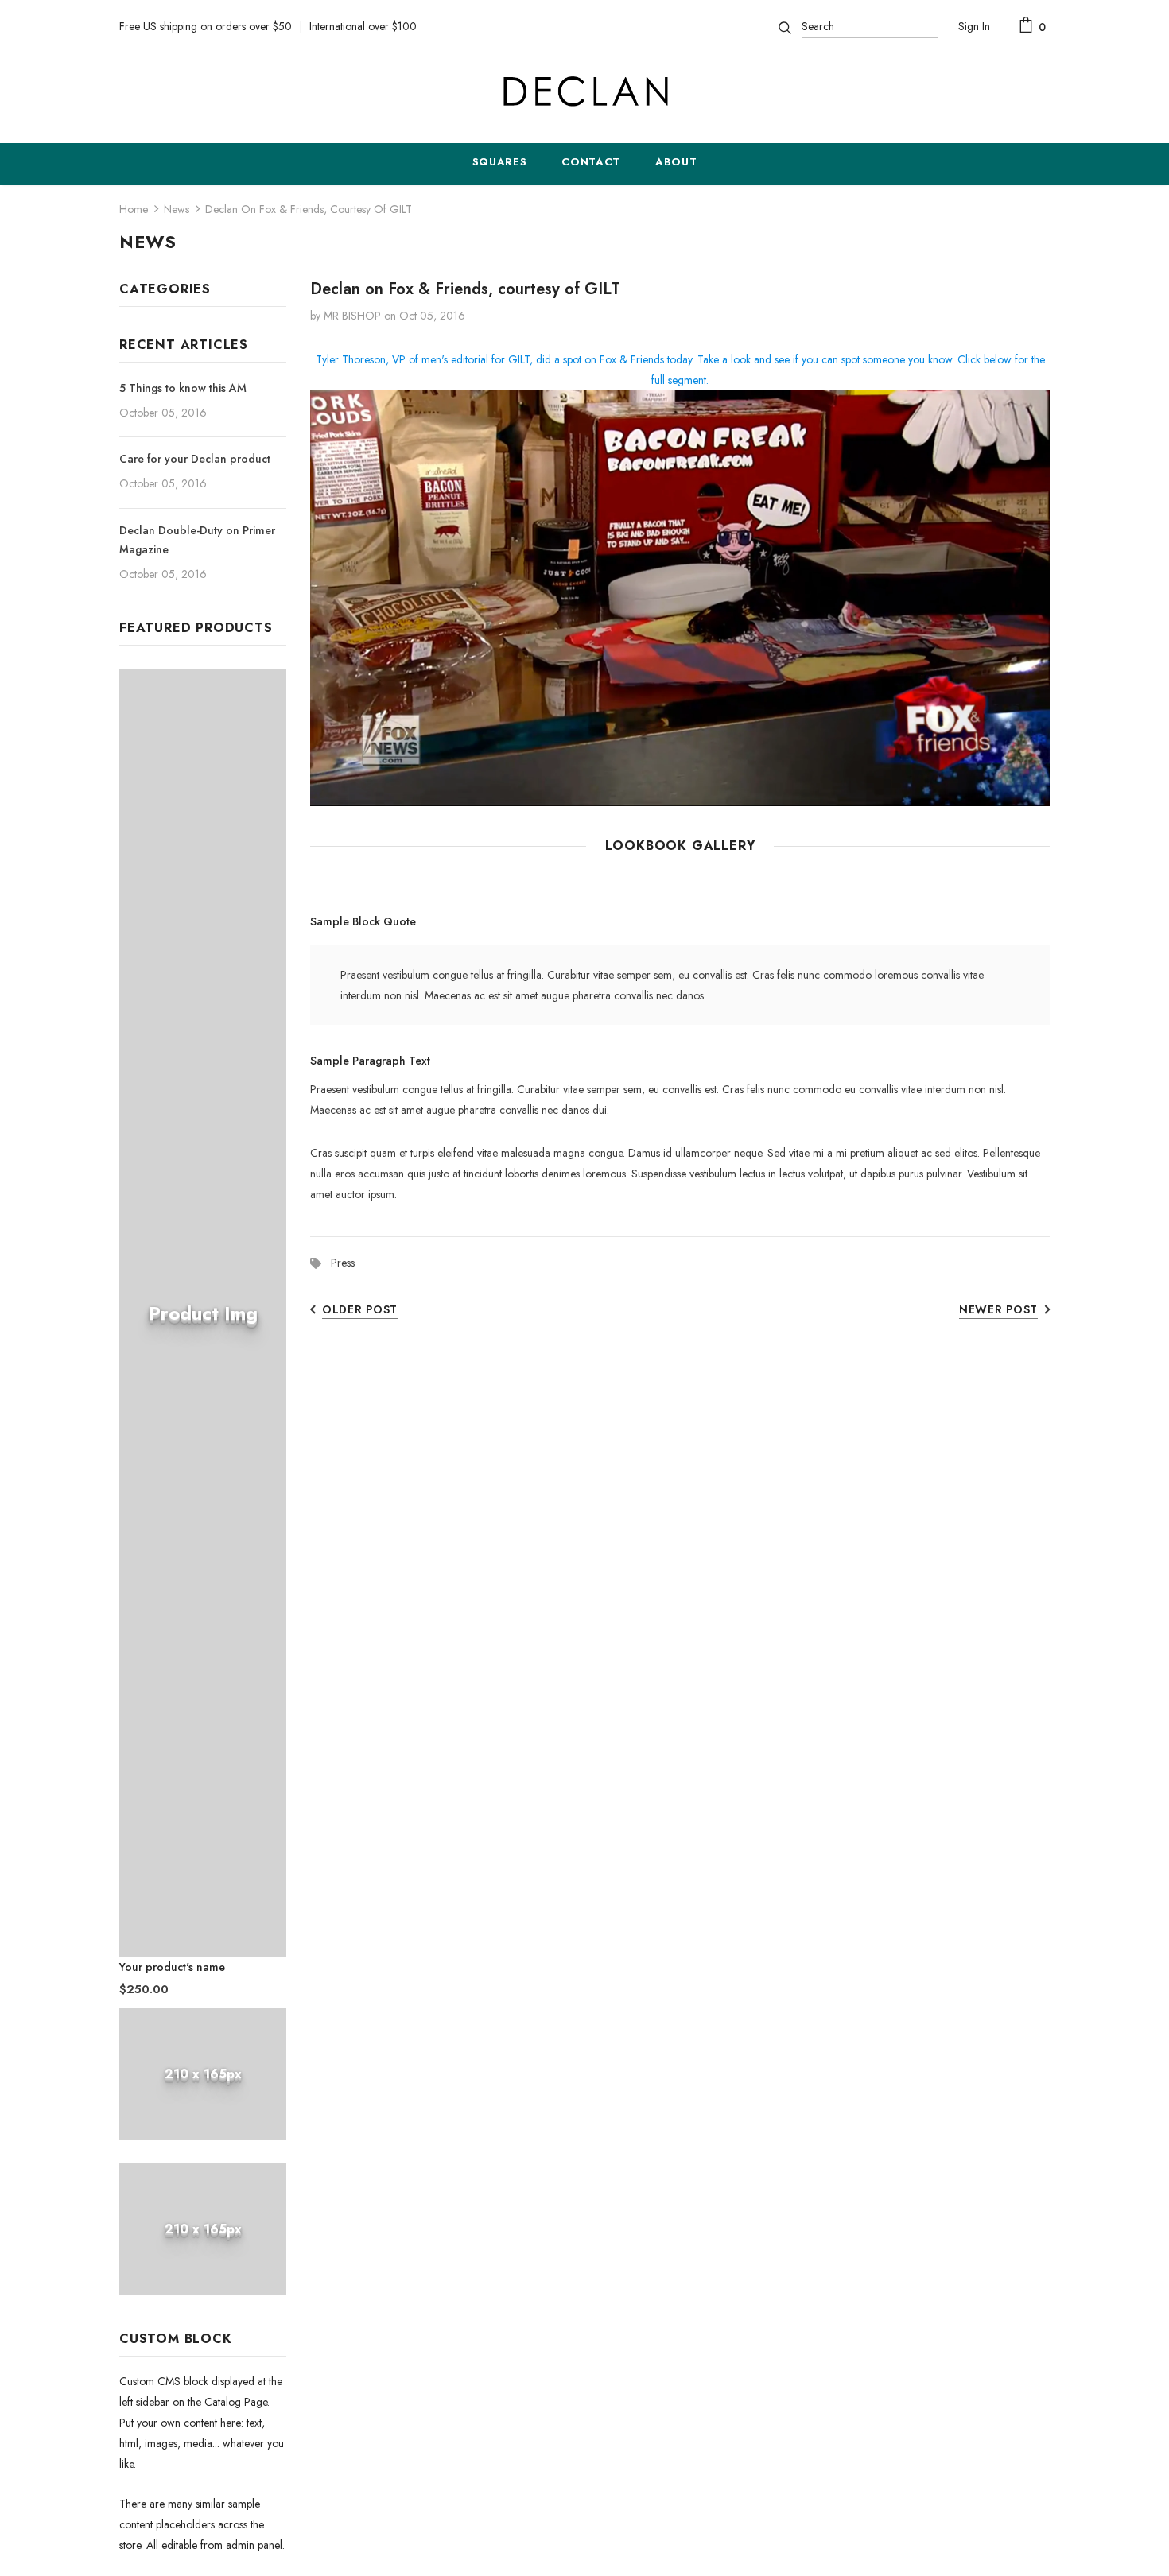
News (177, 209)
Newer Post (998, 1309)
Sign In (974, 26)
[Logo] (584, 91)
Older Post (360, 1309)
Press (343, 1263)
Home (134, 209)
